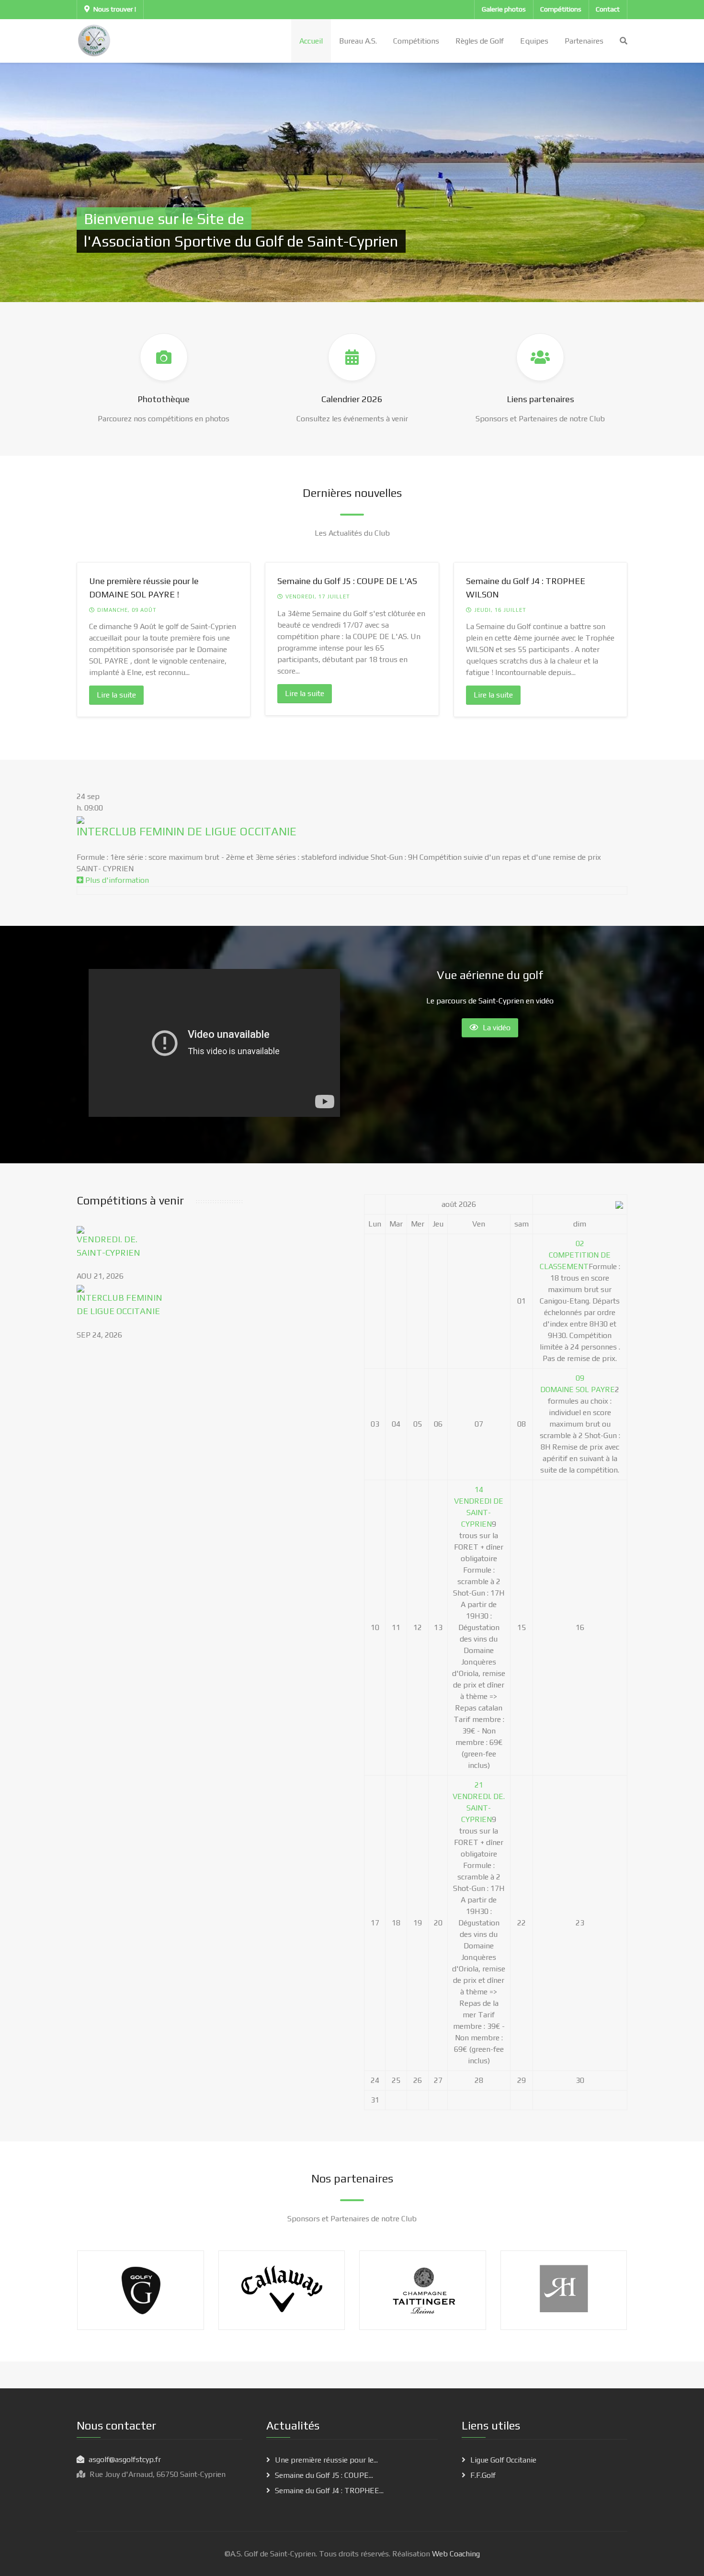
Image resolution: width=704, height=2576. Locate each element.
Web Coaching (455, 2554)
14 (479, 1490)
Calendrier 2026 (352, 399)
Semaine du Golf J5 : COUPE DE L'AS (347, 581)
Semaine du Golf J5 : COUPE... (324, 2475)
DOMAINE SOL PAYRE (578, 1389)
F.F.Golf (483, 2475)
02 (580, 1243)
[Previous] (96, 645)
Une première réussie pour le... (326, 2460)
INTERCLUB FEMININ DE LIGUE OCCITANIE (187, 831)
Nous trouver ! (115, 9)
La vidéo (497, 1028)
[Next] (608, 645)
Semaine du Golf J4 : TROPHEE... (329, 2491)
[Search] (624, 41)
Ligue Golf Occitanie (503, 2460)
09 (580, 1378)
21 (479, 1785)
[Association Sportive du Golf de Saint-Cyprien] (94, 40)
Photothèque (164, 399)
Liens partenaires (540, 399)
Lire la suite (116, 695)
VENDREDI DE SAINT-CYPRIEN (479, 1513)
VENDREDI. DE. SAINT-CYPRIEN (479, 1808)
